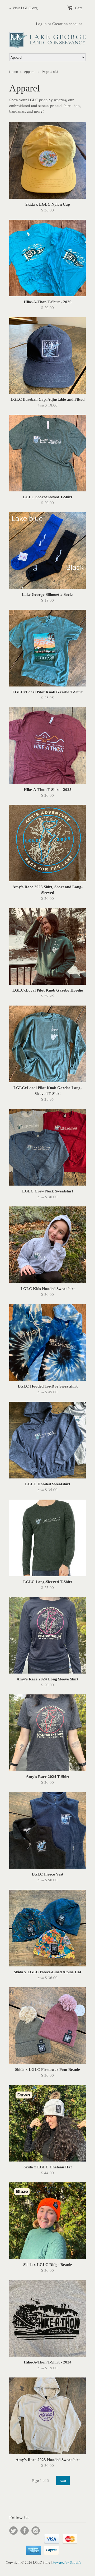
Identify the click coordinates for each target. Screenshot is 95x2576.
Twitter (13, 2531)
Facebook (25, 2531)
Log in (41, 24)
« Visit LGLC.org (23, 8)
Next (63, 2481)
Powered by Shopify (67, 2562)
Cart (78, 8)
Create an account (67, 24)
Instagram (36, 2531)
